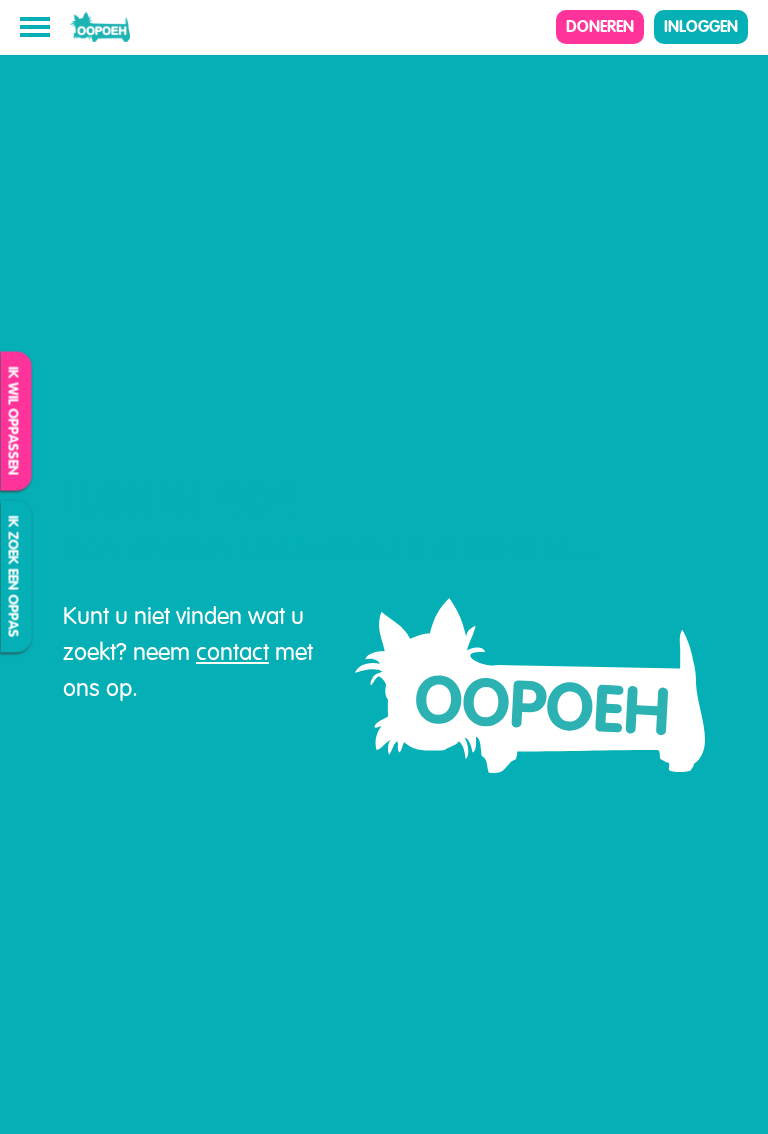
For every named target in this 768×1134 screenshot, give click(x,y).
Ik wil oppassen (14, 421)
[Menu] (35, 27)
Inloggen (701, 26)
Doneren (600, 26)
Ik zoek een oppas (14, 577)
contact (232, 652)
